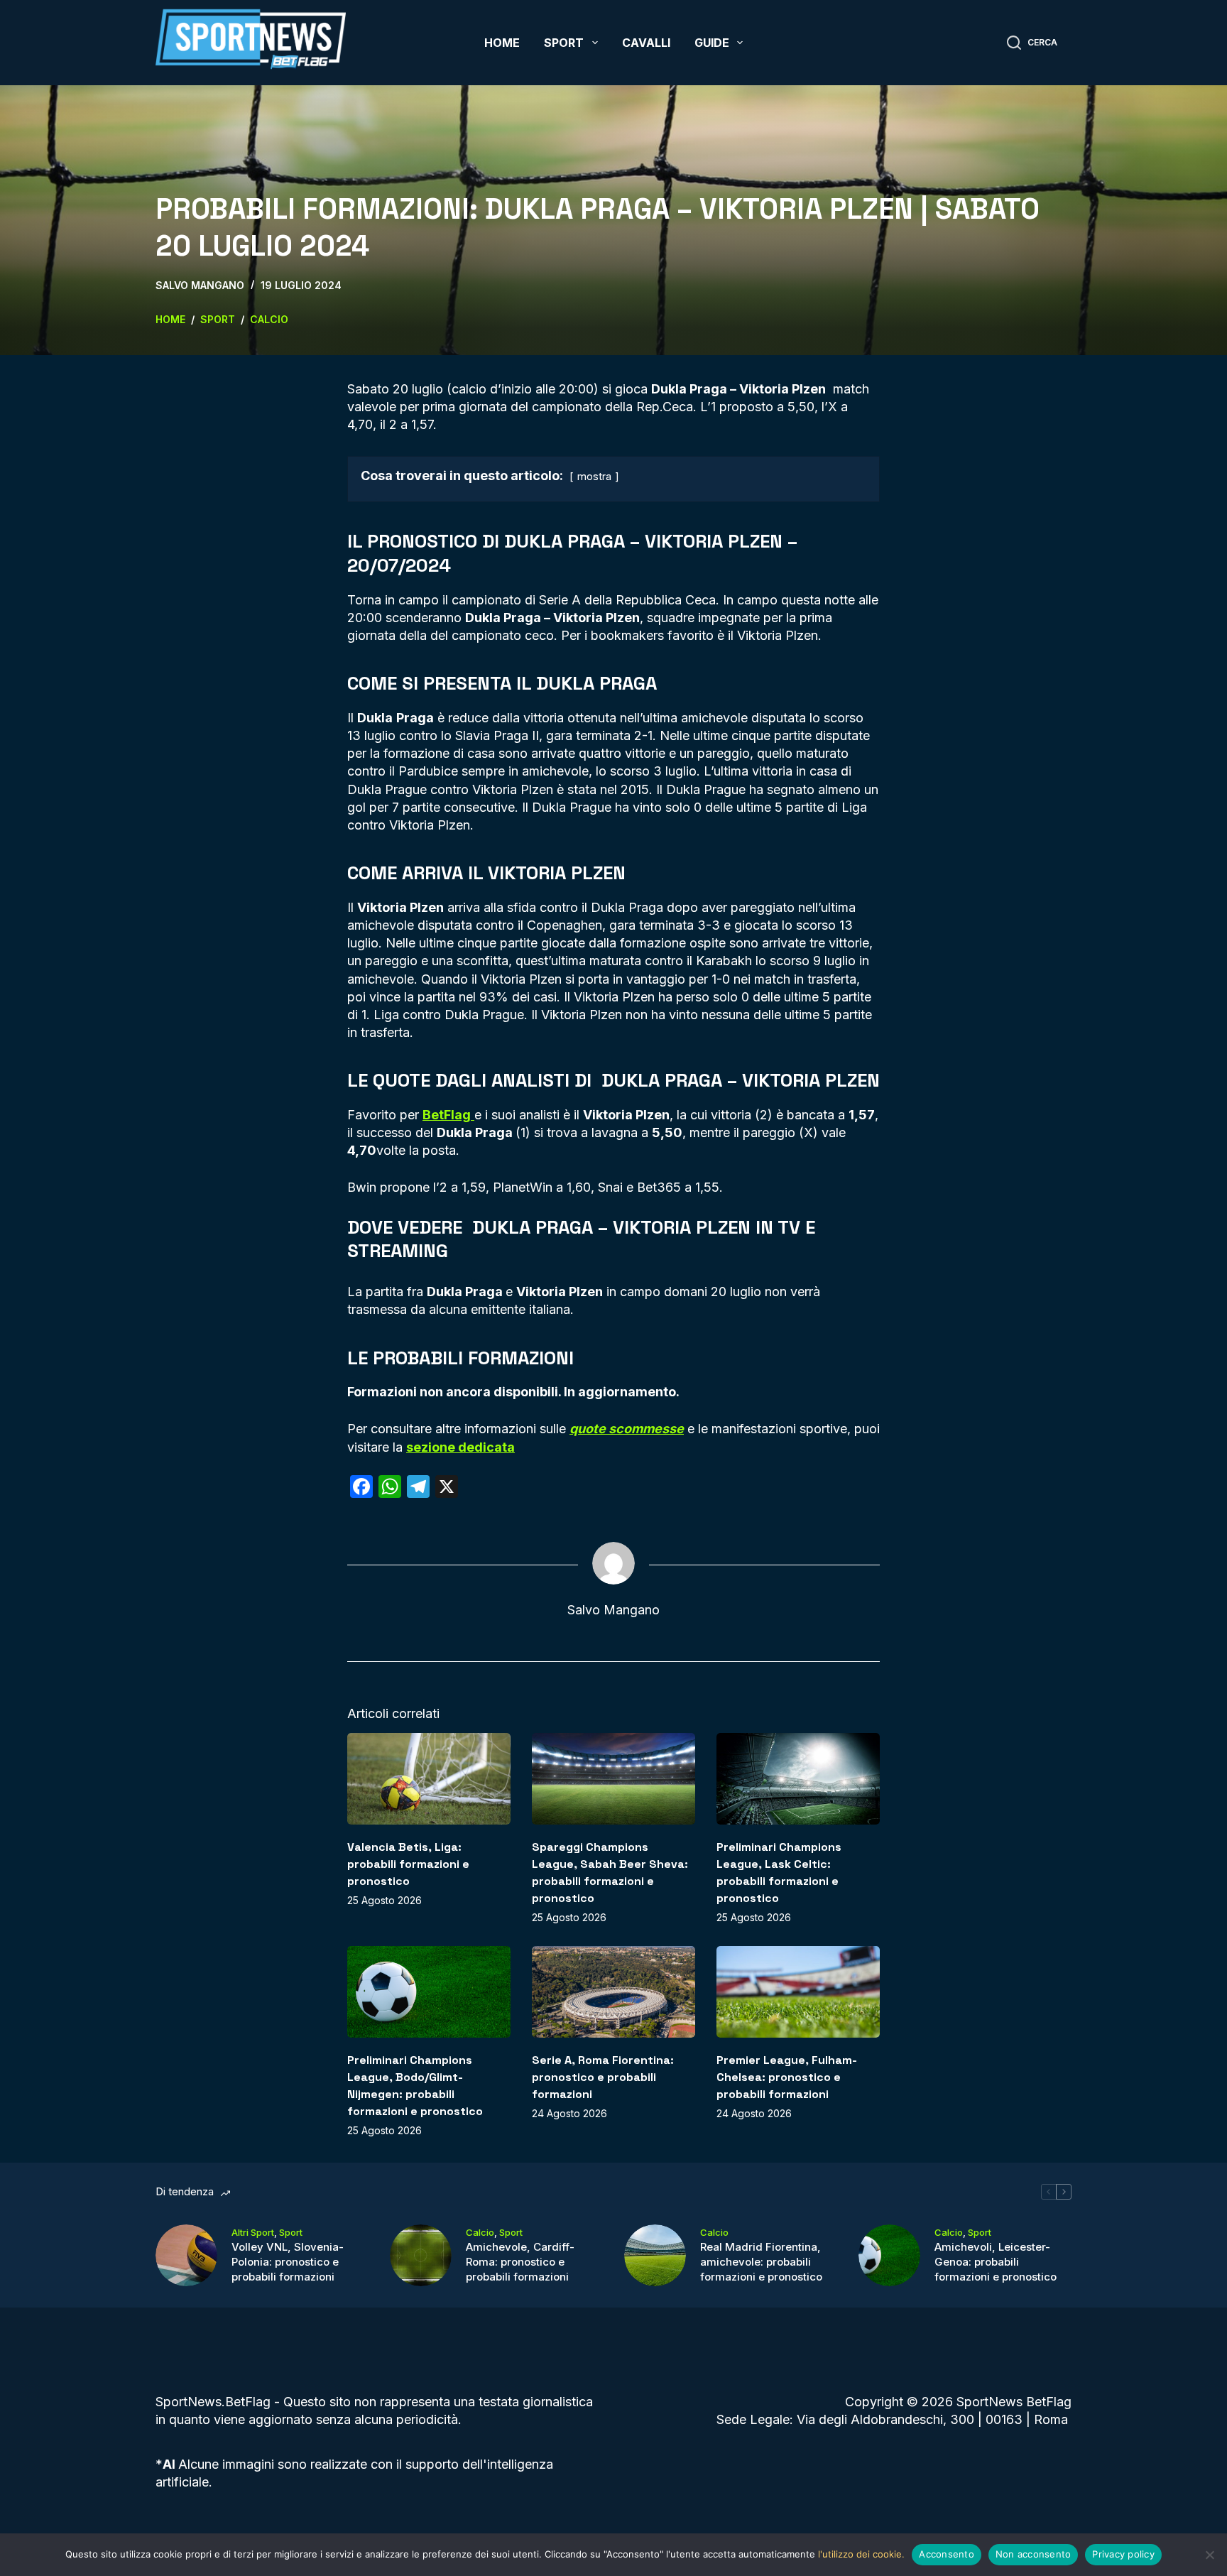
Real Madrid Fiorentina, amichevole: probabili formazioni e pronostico (761, 2262)
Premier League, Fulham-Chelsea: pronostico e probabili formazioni (787, 2077)
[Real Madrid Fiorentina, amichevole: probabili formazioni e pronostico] (655, 2255)
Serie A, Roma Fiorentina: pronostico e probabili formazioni (603, 2077)
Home (502, 43)
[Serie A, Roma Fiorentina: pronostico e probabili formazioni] (613, 1992)
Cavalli (646, 43)
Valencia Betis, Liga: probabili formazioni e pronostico (408, 1864)
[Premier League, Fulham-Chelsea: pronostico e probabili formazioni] (798, 1992)
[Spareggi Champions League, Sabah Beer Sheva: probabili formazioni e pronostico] (613, 1779)
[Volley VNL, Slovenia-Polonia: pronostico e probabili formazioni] (186, 2255)
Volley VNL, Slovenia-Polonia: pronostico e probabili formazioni (288, 2262)
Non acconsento (1034, 2554)
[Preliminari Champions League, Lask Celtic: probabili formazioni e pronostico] (798, 1779)
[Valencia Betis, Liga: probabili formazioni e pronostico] (429, 1779)
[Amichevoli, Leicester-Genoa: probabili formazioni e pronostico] (889, 2255)
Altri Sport (253, 2232)
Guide (712, 43)
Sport (564, 43)
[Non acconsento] (1209, 2555)
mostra (594, 476)
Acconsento (947, 2554)
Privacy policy (1123, 2554)
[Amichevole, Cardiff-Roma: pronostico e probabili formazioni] (421, 2255)
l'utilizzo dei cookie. (861, 2554)
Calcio (480, 2232)
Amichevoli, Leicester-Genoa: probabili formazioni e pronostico (996, 2262)
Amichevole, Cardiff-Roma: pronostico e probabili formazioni (520, 2262)
